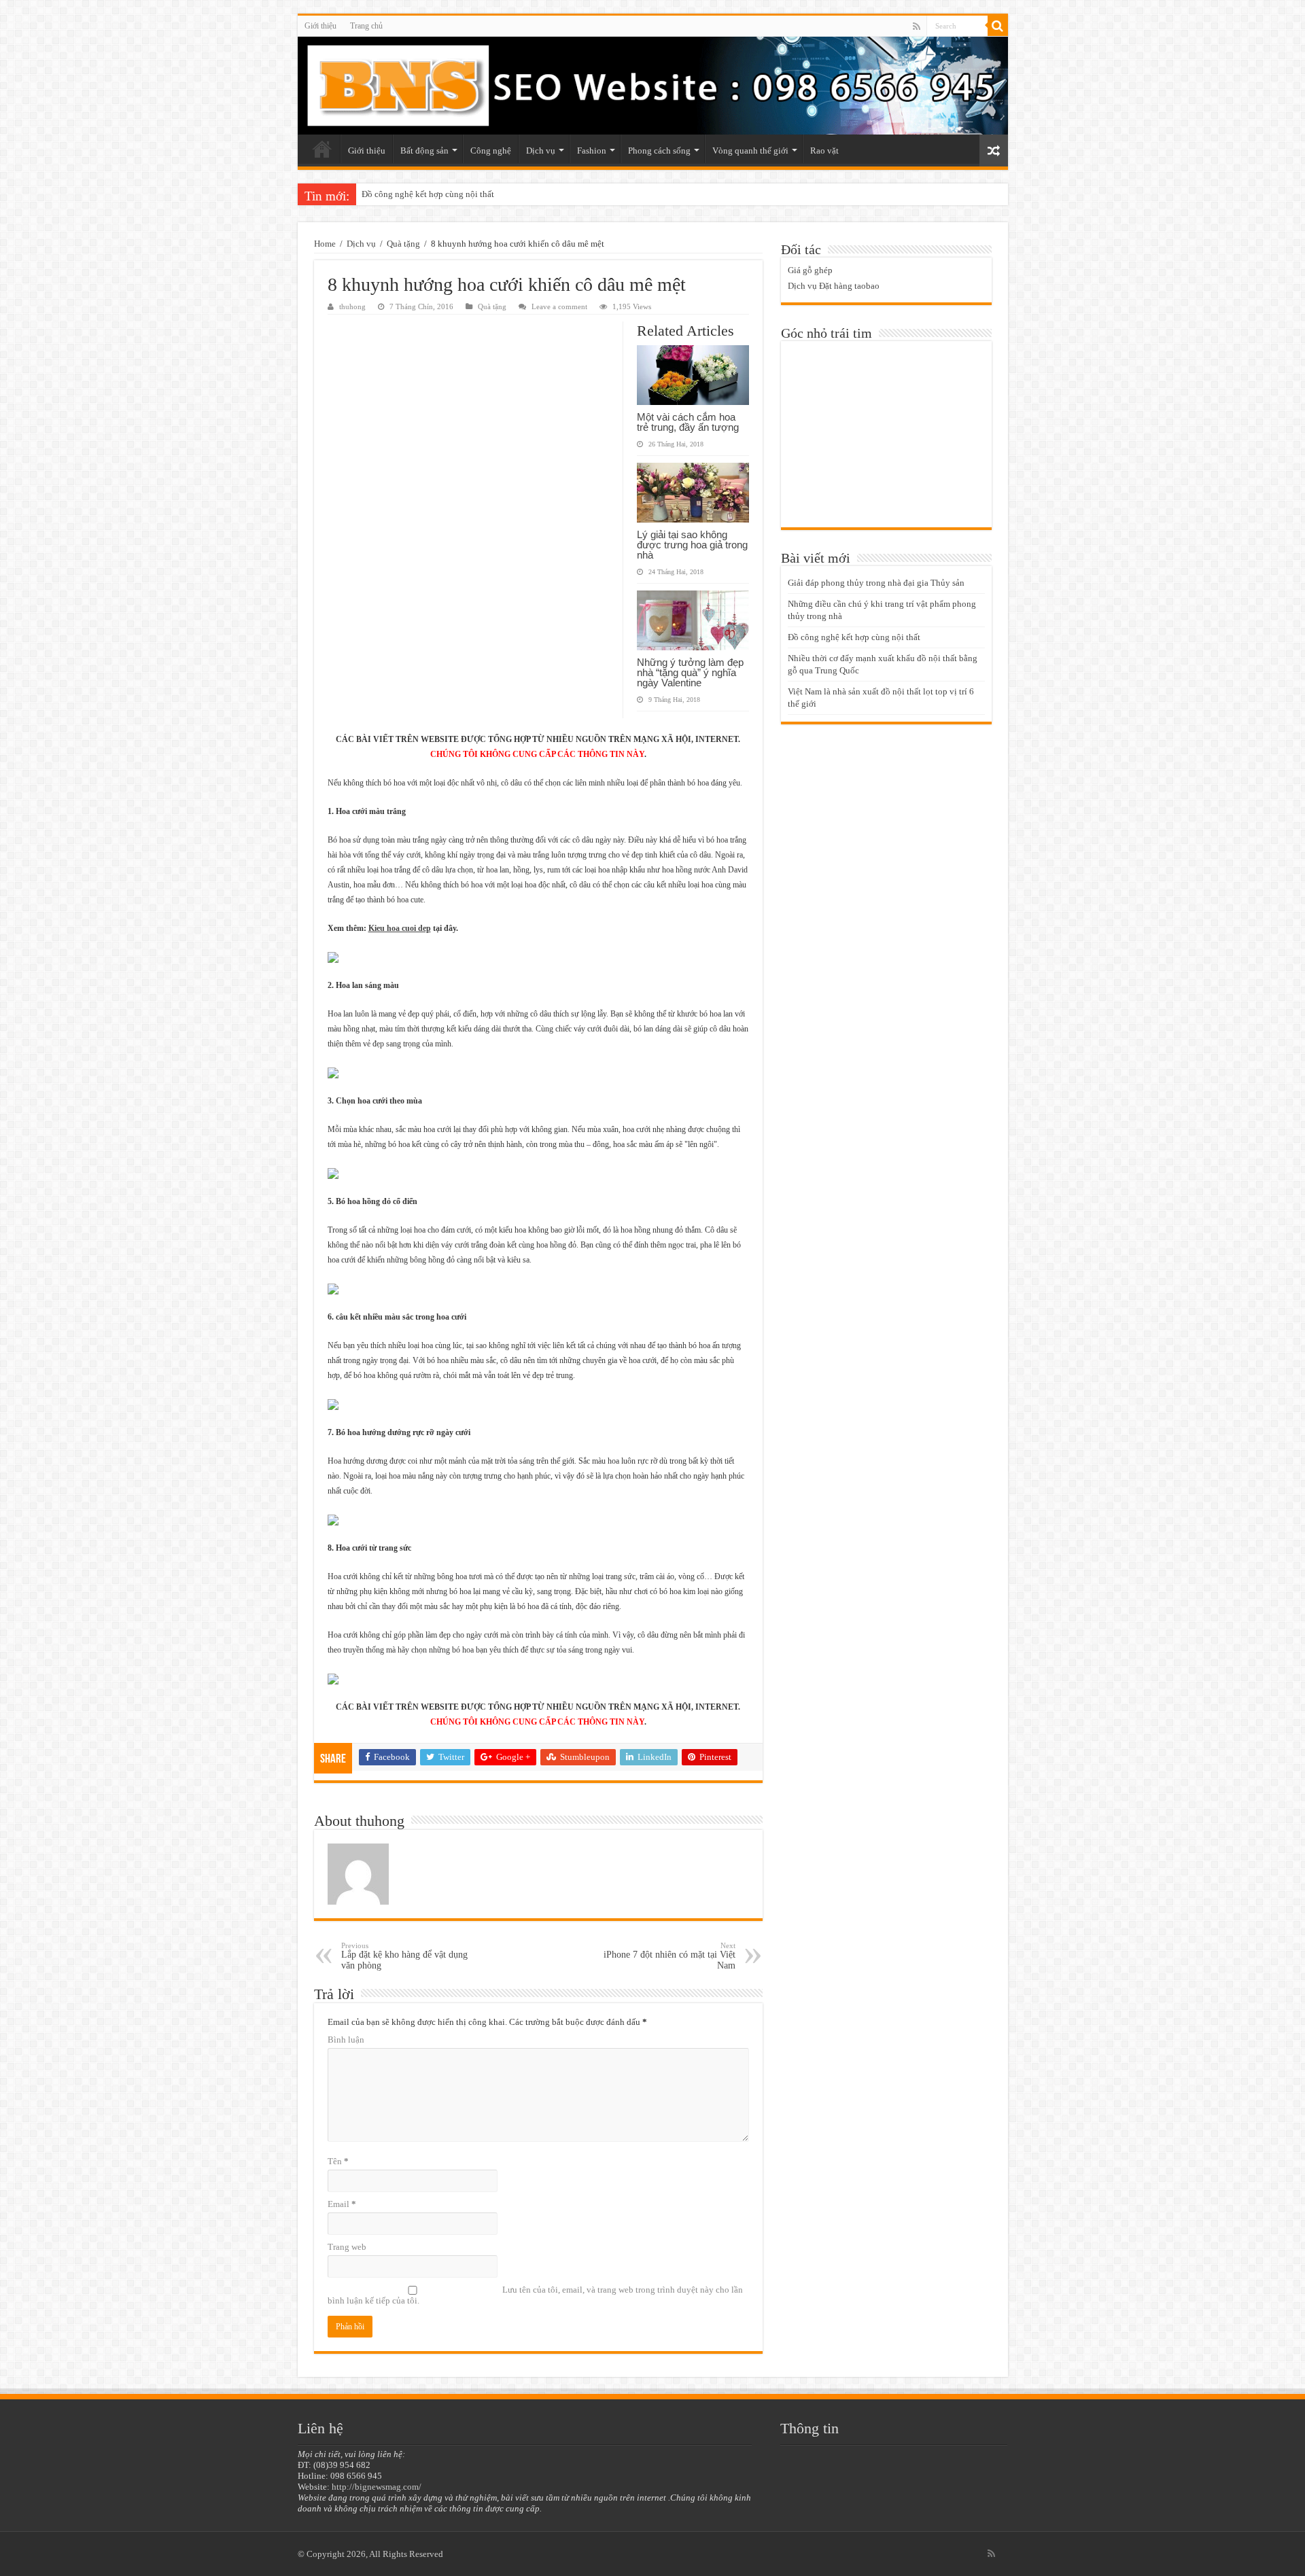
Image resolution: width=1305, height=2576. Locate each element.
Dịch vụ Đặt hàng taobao (834, 286)
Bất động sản (424, 151)
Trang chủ (366, 26)
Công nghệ (491, 151)
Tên (338, 2161)
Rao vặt (824, 151)
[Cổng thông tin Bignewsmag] (653, 86)
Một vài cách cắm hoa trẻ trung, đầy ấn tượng (688, 422)
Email (342, 2204)
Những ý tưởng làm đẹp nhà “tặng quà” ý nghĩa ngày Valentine (690, 672)
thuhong (352, 306)
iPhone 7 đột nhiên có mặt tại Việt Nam (669, 1956)
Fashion (592, 151)
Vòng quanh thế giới (750, 151)
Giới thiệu (320, 26)
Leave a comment (559, 306)
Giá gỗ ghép (810, 270)
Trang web (347, 2247)
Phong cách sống (659, 151)
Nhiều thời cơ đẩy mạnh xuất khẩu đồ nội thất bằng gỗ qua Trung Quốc (493, 194)
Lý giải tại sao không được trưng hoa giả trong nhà (692, 545)
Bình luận (346, 2040)
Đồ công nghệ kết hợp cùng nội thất (854, 637)
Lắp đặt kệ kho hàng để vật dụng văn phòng (404, 1956)
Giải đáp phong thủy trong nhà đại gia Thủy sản (876, 583)
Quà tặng (403, 244)
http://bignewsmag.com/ (377, 2487)
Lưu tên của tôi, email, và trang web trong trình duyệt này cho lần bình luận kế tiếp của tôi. (535, 2295)
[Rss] (917, 27)
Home (325, 244)
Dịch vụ (541, 151)
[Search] (998, 26)
